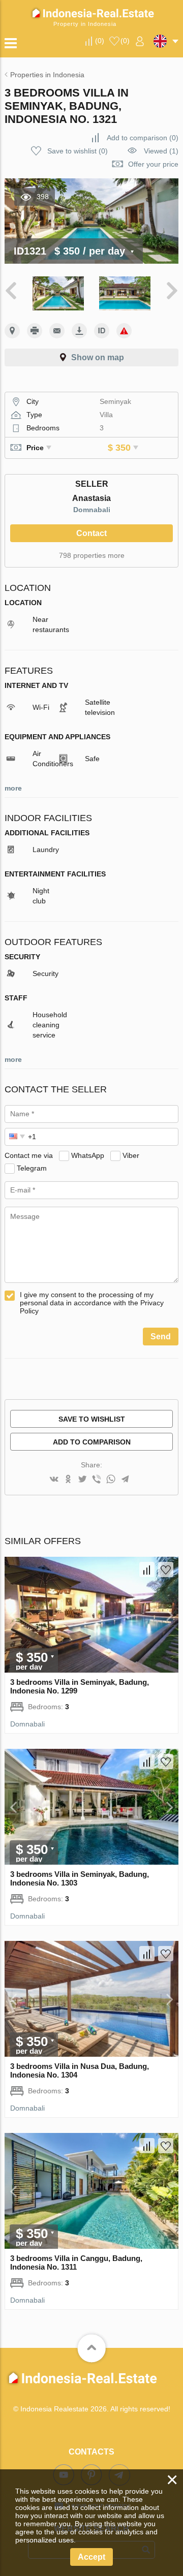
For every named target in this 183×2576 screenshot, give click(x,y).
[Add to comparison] (147, 1569)
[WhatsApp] (111, 1480)
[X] (82, 1480)
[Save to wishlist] (166, 1569)
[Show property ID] (102, 331)
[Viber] (97, 1480)
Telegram (32, 1168)
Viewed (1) (161, 151)
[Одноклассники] (68, 1480)
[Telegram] (125, 1480)
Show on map (98, 357)
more (13, 788)
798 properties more (92, 555)
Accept (91, 2557)
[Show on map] (12, 331)
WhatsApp (88, 1155)
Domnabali (92, 510)
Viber (131, 1155)
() (100, 41)
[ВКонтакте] (54, 1480)
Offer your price (153, 164)
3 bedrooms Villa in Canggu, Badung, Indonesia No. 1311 (76, 2263)
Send (161, 1337)
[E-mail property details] (57, 331)
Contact (91, 533)
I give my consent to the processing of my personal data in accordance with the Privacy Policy (92, 1303)
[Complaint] (124, 331)
